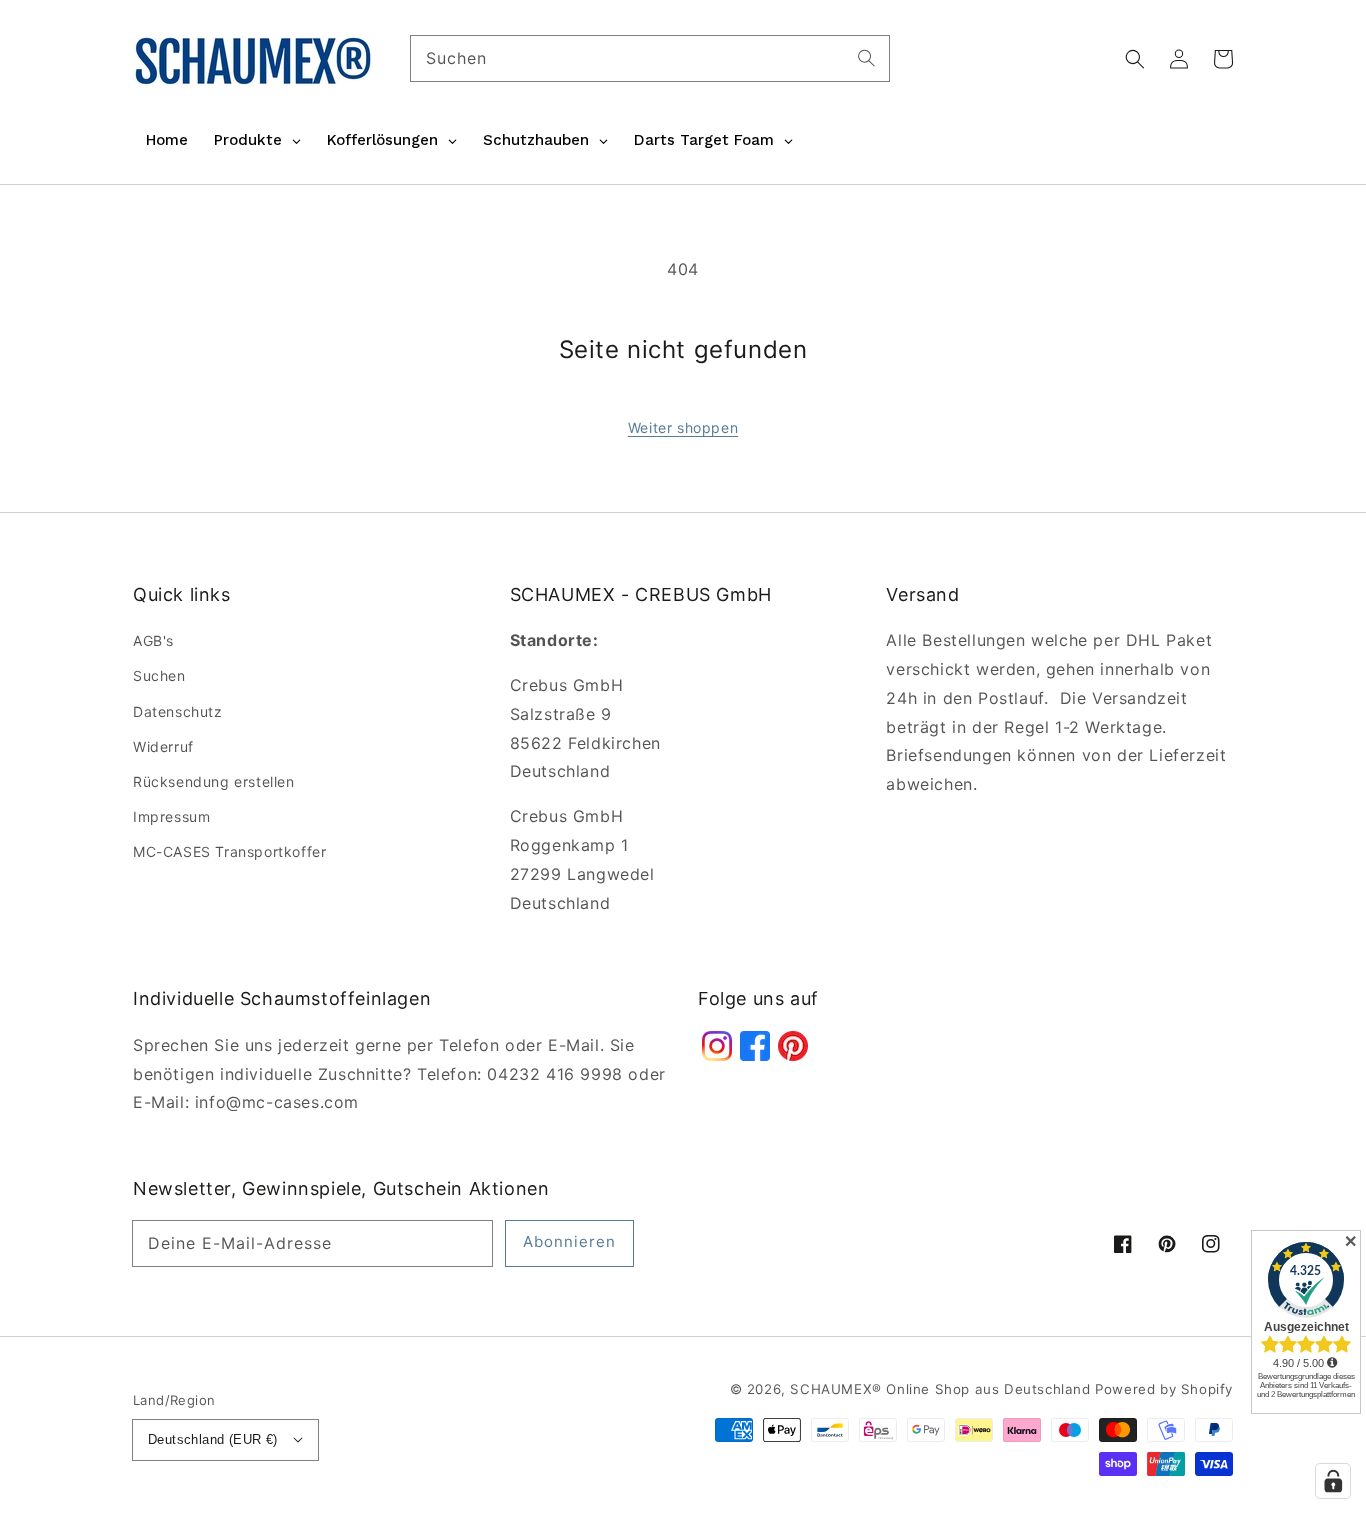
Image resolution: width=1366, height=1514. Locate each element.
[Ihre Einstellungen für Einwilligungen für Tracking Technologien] (1333, 1481)
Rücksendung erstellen (214, 781)
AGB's (153, 640)
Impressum (171, 816)
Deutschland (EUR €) (213, 1439)
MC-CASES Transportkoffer (229, 851)
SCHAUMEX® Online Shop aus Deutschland (942, 1389)
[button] (1135, 59)
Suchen (159, 675)
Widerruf (163, 746)
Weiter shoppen (683, 427)
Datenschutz (178, 711)
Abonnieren (569, 1241)
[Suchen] (867, 58)
